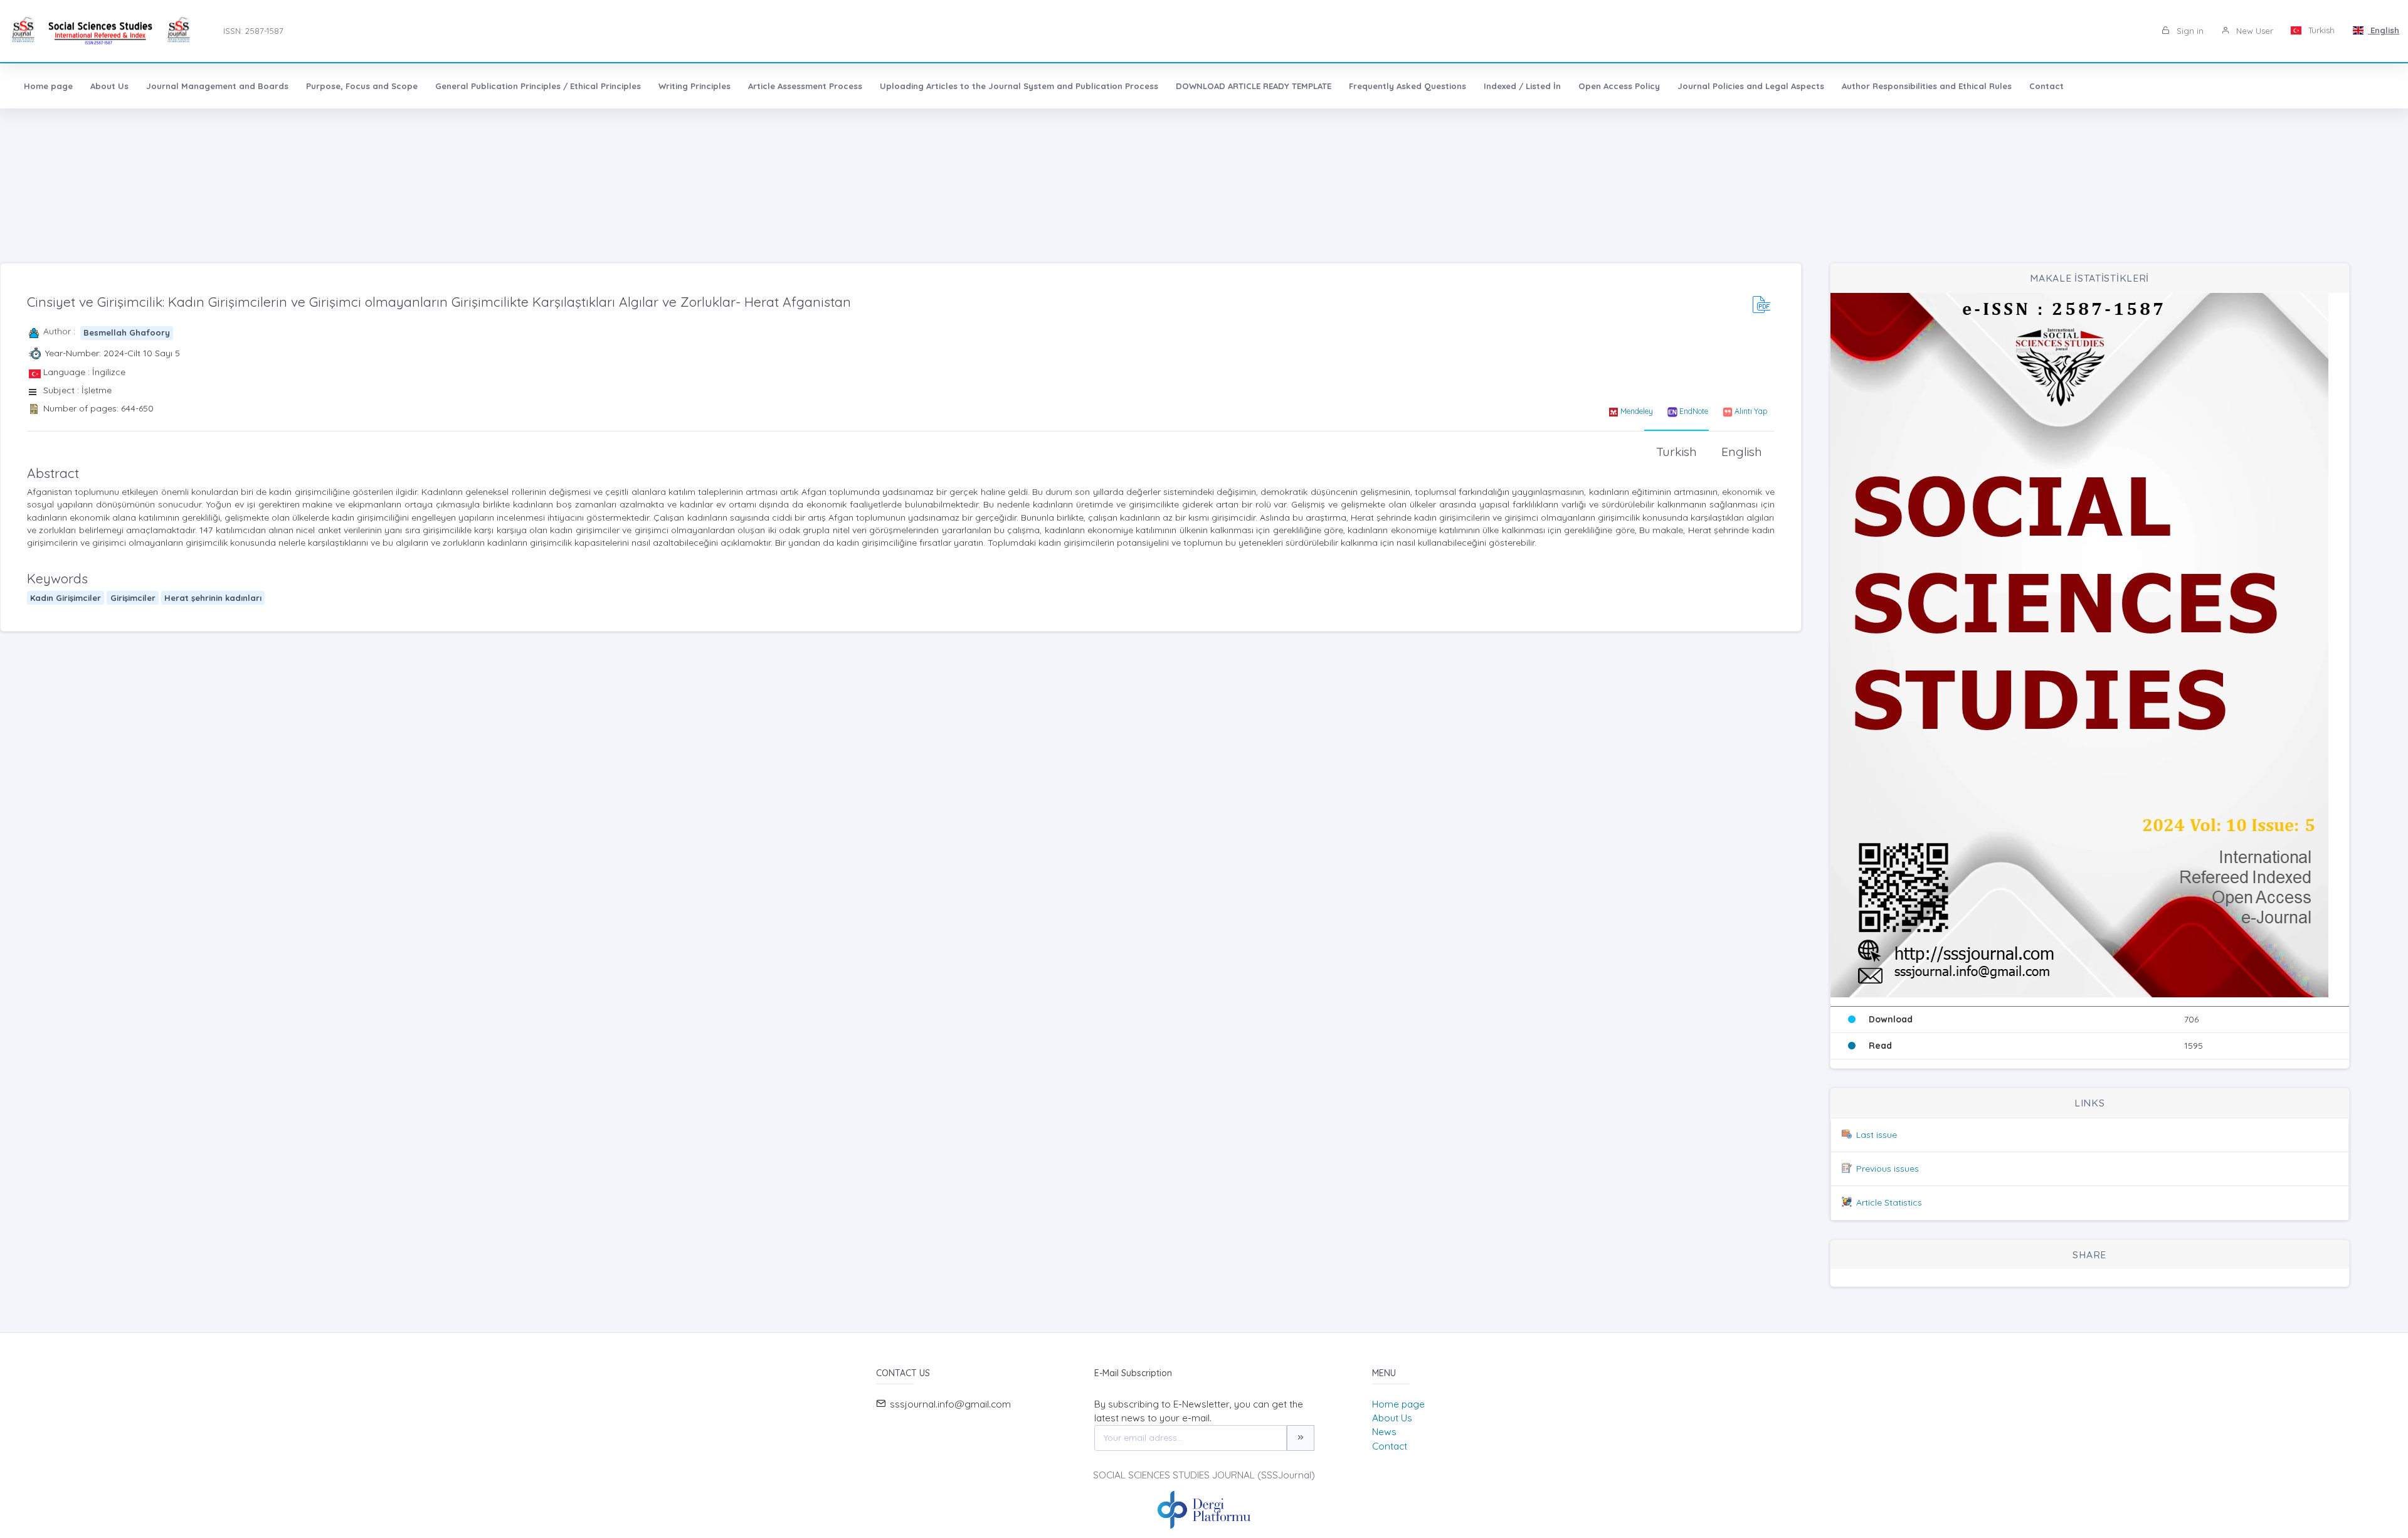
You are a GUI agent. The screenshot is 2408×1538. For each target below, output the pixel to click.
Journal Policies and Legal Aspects (1751, 86)
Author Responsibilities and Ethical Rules (1927, 86)
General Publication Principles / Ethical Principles (538, 86)
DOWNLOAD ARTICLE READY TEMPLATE (1254, 86)
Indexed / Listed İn (1522, 86)
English (2384, 30)
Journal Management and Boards (217, 86)
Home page (48, 86)
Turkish (2320, 30)
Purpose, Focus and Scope (362, 86)
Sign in (2189, 31)
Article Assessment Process (805, 86)
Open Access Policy (1619, 86)
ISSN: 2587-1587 (253, 31)
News (1384, 1432)
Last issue (1877, 1135)
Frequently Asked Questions (1407, 86)
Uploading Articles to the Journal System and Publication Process (1019, 86)
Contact (2046, 86)
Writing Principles (694, 86)
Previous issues (1888, 1169)
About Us (109, 86)
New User (2253, 31)
